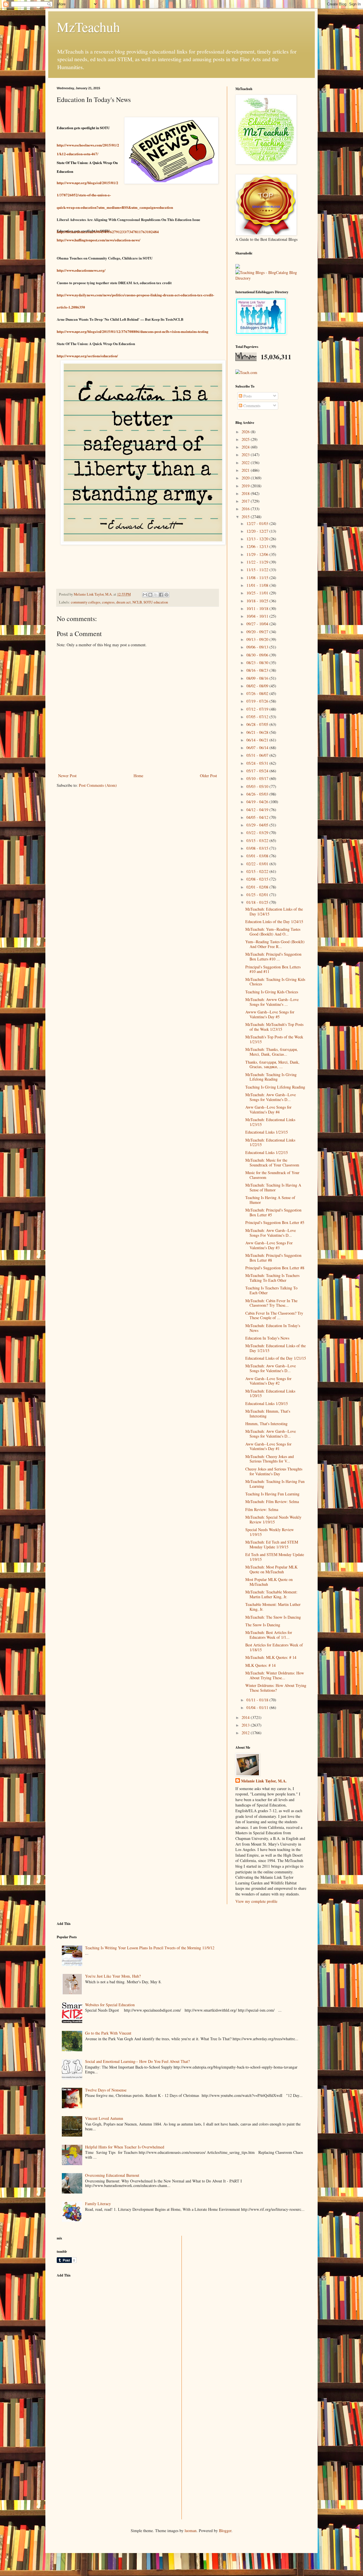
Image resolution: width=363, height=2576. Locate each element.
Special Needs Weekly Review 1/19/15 (270, 1532)
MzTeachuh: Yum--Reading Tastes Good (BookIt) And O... (273, 932)
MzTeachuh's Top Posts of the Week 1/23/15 (274, 1039)
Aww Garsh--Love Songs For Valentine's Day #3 (269, 1245)
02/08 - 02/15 (258, 879)
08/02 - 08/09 (258, 686)
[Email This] (145, 595)
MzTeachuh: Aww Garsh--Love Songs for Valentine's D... (271, 1097)
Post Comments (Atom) (98, 785)
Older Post (208, 776)
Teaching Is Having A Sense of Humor (270, 1200)
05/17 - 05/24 (258, 771)
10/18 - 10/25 (258, 601)
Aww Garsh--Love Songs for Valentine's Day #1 (268, 1446)
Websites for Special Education (110, 2005)
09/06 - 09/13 (258, 647)
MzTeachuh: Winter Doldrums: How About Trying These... (275, 1675)
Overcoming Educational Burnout (112, 2175)
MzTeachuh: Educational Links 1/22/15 (270, 1142)
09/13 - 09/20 (258, 639)
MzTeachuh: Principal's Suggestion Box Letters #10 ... (273, 957)
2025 (246, 439)
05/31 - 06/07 (258, 755)
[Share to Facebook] (161, 595)
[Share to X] (156, 595)
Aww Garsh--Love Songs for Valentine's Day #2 (268, 1381)
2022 (246, 463)
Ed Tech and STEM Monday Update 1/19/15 (275, 1557)
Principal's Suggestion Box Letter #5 (275, 1222)
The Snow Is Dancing (263, 1625)
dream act (124, 602)
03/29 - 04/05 (258, 825)
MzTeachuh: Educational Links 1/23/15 (270, 1122)
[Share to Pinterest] (166, 595)
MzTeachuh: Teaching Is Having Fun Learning (275, 1484)
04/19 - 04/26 (258, 802)
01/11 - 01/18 (258, 1700)
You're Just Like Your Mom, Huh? (113, 1976)
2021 (246, 470)
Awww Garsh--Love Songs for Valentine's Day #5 (270, 1014)
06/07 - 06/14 (258, 748)
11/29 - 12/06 (258, 554)
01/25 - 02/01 (258, 895)
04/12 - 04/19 (258, 810)
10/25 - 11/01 (258, 593)
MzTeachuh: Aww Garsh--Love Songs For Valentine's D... (271, 1233)
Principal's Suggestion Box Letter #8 (275, 1268)
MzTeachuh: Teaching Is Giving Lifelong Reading (271, 1077)
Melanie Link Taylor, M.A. (264, 1781)
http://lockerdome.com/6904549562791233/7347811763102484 (108, 232)
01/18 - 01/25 (258, 902)
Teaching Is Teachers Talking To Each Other (271, 1290)
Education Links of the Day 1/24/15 (274, 922)
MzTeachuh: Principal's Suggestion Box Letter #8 (273, 1258)
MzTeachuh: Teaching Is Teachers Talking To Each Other (272, 1278)
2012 (246, 1733)
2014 (246, 1717)
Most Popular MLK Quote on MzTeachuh (269, 1582)
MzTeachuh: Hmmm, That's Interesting (268, 1414)
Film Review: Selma (262, 1509)
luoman (191, 2531)
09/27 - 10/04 (258, 624)
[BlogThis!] (150, 595)
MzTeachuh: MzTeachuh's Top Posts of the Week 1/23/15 (274, 1027)
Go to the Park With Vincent (108, 2033)
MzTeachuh (88, 27)
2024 (246, 447)
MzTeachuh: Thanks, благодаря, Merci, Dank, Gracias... (272, 1052)
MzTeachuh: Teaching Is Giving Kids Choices (275, 982)
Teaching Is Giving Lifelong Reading (275, 1087)
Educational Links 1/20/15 (267, 1403)
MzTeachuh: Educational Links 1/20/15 (270, 1393)
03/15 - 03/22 (258, 840)
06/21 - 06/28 (258, 732)
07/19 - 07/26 (258, 701)
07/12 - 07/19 (258, 709)
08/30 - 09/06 (258, 655)
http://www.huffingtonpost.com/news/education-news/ (99, 240)
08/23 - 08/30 (258, 663)
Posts (247, 396)
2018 (246, 493)
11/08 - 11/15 (258, 578)
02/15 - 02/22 (258, 871)
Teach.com (249, 372)
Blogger (225, 2531)
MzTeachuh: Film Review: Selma (272, 1501)
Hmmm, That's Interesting (266, 1424)
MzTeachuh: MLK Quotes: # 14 (271, 1657)
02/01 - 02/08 (258, 887)
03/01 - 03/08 (258, 856)
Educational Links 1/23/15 (267, 1132)
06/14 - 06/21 (258, 740)
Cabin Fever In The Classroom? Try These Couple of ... (274, 1315)
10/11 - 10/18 (258, 608)
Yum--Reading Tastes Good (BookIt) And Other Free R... (275, 944)
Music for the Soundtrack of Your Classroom (272, 1175)
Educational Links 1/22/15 (267, 1152)
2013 (246, 1725)
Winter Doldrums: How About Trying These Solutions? (276, 1688)
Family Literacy (98, 2204)
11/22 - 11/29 (258, 562)
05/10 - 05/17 (258, 778)
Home (138, 776)
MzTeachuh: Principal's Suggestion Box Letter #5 (273, 1212)
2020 (246, 478)
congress (108, 602)
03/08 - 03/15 (258, 848)
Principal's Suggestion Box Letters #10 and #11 (273, 969)
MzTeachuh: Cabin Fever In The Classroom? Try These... (271, 1303)
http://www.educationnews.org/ (81, 270)
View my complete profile (256, 1901)
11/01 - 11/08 (258, 585)
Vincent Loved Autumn (104, 2118)
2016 (246, 509)
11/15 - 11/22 (258, 570)
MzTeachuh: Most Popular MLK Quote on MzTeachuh (271, 1569)
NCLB (137, 602)
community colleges (86, 602)
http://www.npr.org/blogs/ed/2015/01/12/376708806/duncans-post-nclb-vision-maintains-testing (133, 331)
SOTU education (156, 602)
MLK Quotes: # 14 (260, 1665)
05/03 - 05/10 (258, 786)
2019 (246, 486)
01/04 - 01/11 (258, 1707)
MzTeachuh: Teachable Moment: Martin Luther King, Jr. (271, 1594)
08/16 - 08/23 (258, 670)
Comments (251, 406)
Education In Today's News (267, 1338)
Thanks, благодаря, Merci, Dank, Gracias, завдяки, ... (272, 1064)
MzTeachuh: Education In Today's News (273, 1328)
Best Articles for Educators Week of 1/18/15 (274, 1647)
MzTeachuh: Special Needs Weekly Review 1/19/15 (273, 1519)
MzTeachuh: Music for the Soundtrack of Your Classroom (272, 1162)
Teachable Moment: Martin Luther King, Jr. (273, 1607)
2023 (246, 455)
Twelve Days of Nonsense (106, 2090)
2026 (246, 432)
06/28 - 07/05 (258, 724)
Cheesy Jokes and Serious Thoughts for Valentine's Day (274, 1471)
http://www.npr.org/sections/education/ (87, 356)
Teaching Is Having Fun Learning (272, 1494)
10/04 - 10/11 (258, 616)
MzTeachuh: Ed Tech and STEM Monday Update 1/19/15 (272, 1544)
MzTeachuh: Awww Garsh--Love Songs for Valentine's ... (272, 1002)
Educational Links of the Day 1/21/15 (276, 1358)
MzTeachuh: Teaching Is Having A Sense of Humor (273, 1187)
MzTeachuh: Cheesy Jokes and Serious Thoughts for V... (270, 1459)
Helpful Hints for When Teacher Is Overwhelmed (125, 2147)
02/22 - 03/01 (258, 864)
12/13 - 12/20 (258, 539)
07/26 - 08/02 (258, 693)
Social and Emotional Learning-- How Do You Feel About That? (137, 2061)
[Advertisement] (99, 2322)
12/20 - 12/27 (258, 531)
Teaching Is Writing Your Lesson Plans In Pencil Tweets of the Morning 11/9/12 (150, 1948)
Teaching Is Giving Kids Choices (272, 992)
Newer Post (67, 776)
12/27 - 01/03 (258, 523)
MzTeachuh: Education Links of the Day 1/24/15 (274, 911)
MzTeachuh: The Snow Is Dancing (273, 1617)
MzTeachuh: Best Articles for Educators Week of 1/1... (269, 1635)
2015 (246, 517)
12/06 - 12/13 (258, 546)
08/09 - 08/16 (258, 678)
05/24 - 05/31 (258, 763)
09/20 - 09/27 (258, 632)
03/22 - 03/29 (258, 833)
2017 (246, 501)
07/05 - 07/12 (258, 717)
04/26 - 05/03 (258, 794)
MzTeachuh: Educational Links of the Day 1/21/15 (276, 1348)
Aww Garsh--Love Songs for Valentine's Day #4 (268, 1110)
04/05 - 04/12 (258, 817)
